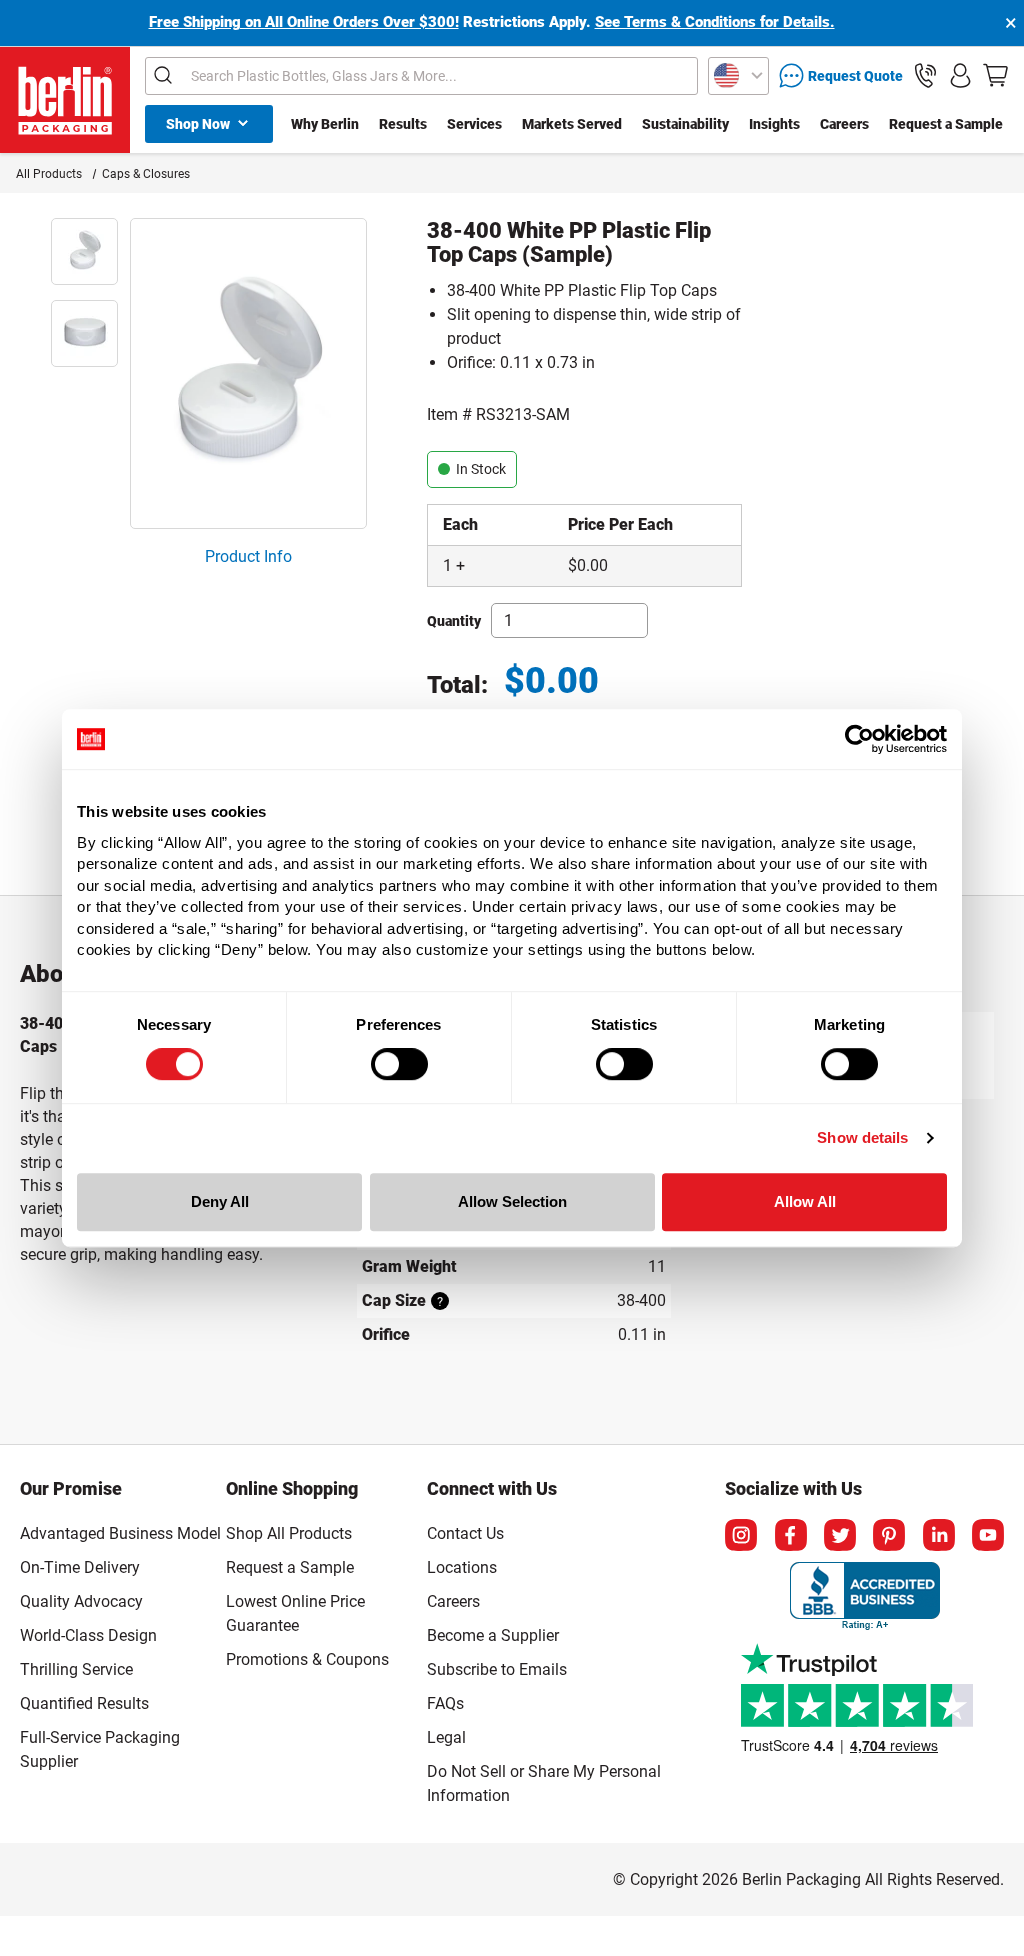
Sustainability (685, 124)
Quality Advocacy (81, 1601)
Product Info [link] (248, 556)
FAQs (445, 1703)
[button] (925, 75)
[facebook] (791, 1535)
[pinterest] (889, 1535)
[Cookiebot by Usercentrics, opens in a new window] (859, 739)
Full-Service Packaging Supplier (100, 1749)
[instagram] (741, 1535)
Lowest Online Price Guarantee (295, 1613)
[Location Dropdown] (738, 76)
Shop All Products (289, 1533)
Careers (844, 124)
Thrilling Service (76, 1669)
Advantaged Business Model (120, 1533)
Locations (462, 1567)
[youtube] (988, 1535)
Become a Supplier (493, 1635)
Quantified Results (84, 1703)
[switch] (399, 1064)
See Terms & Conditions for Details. (715, 22)
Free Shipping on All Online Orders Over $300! (304, 22)
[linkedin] (939, 1535)
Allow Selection (512, 1201)
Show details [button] (862, 1137)
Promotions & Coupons (307, 1659)
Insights (774, 124)
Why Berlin (325, 124)
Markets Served (572, 124)
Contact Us (465, 1533)
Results (403, 124)
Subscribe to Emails (497, 1669)
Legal (446, 1737)
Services (474, 124)
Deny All (220, 1201)
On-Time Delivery (80, 1567)
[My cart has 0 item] (995, 75)
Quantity (454, 621)
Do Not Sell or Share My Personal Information (544, 1780)
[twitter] (840, 1535)
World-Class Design (88, 1635)
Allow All (805, 1201)
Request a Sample (946, 124)
